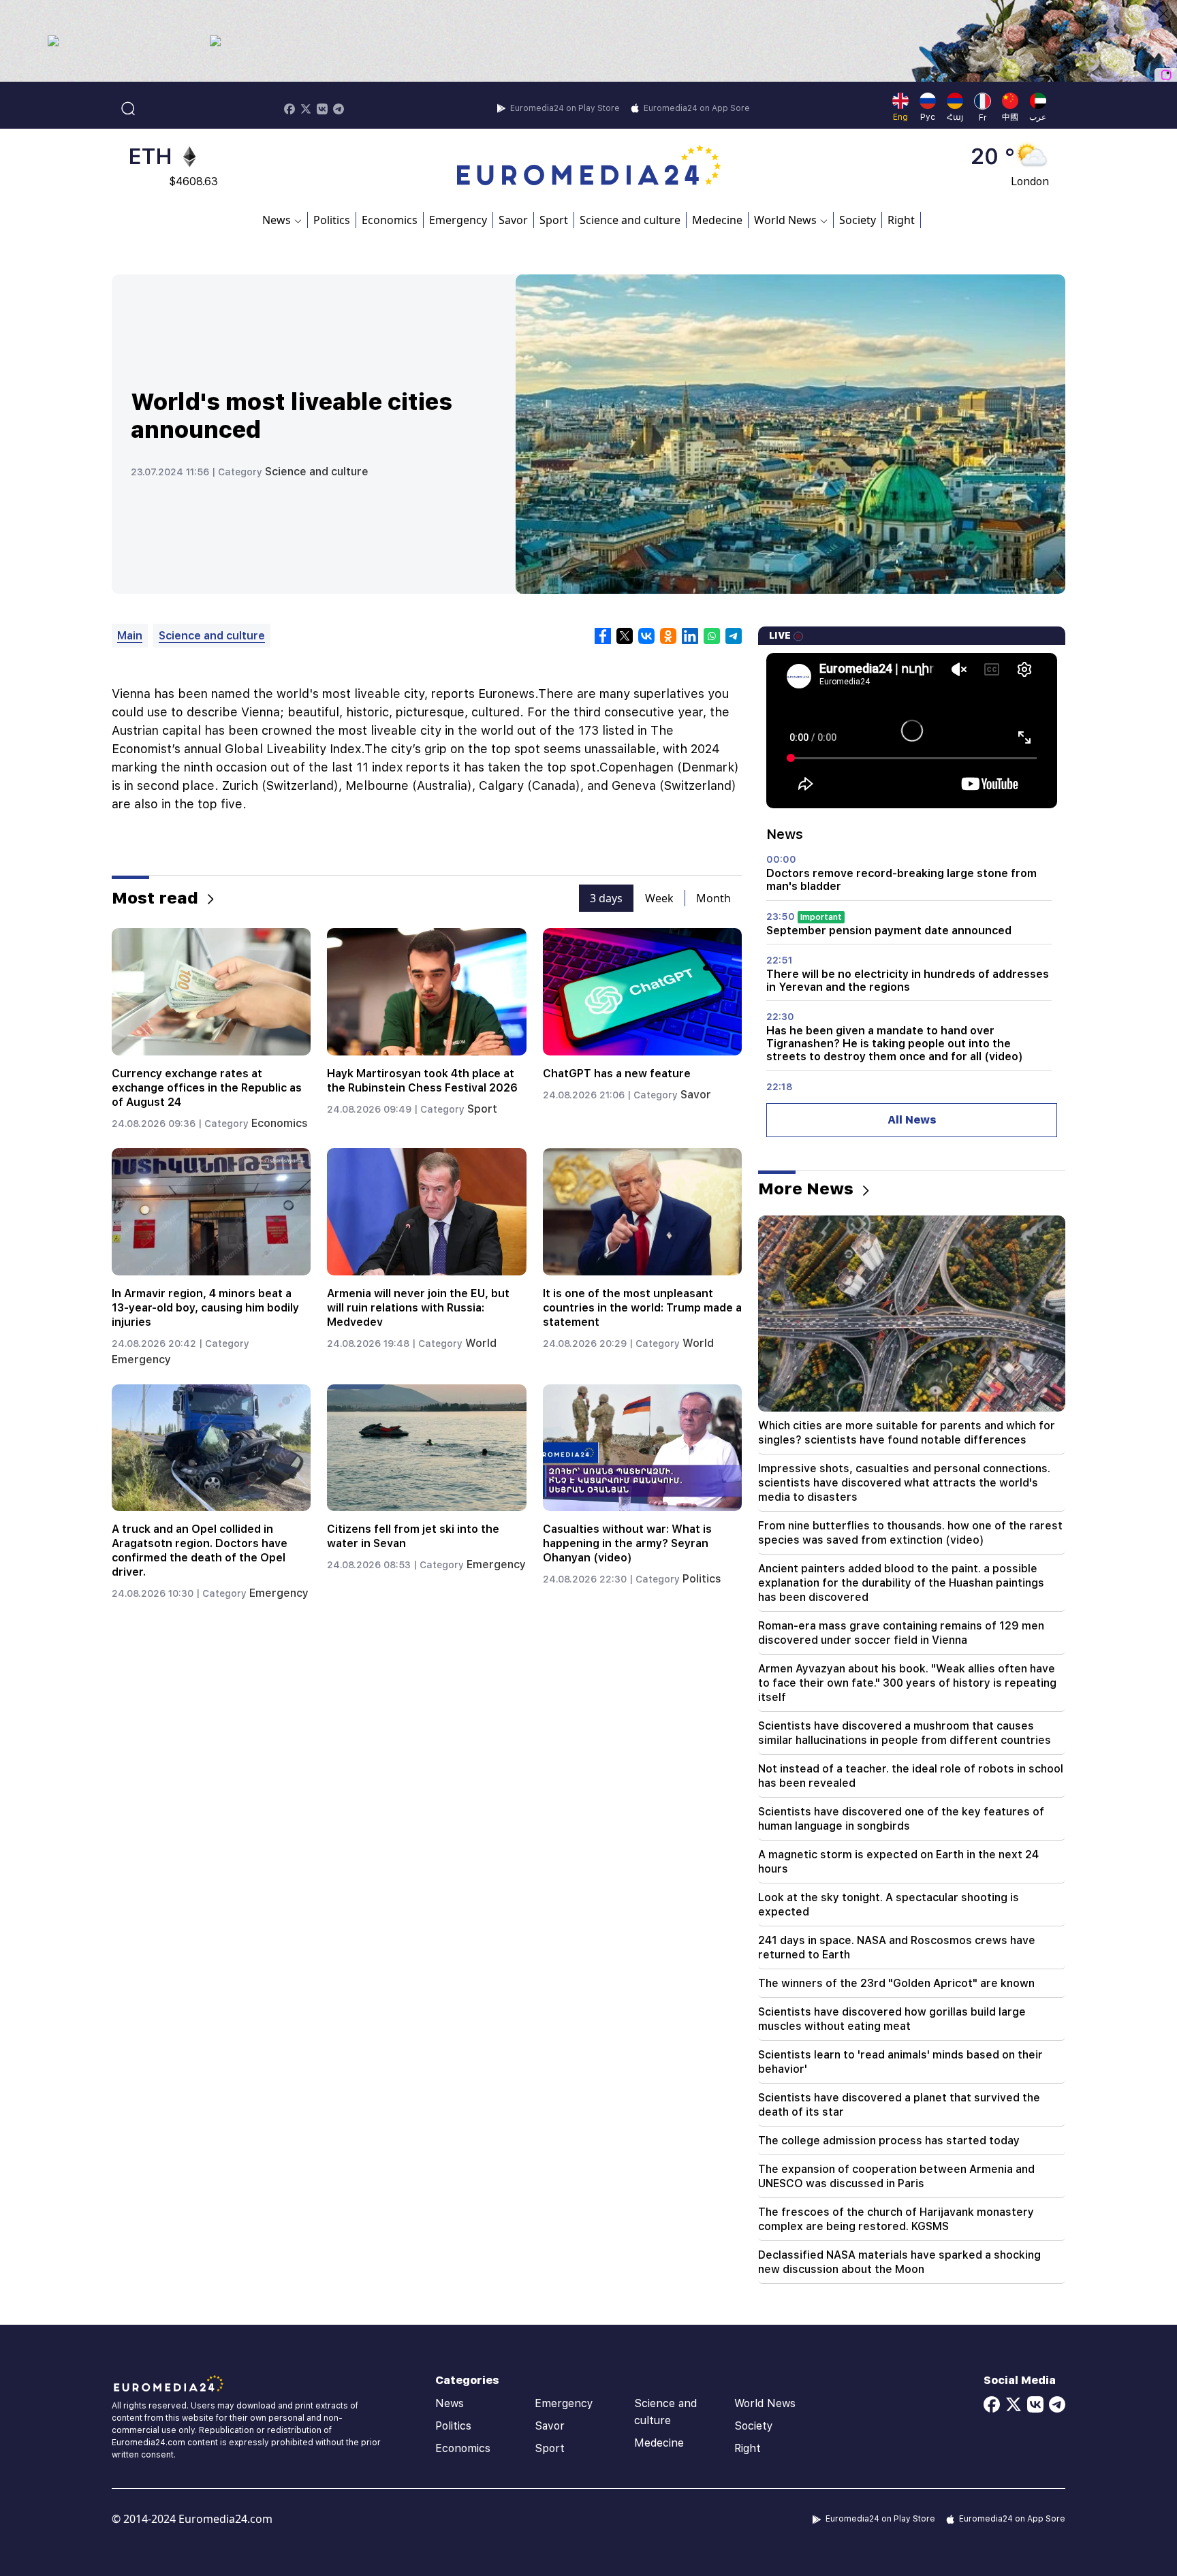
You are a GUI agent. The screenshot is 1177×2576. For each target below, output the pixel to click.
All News (912, 1120)
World (481, 1343)
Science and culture (630, 220)
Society (858, 220)
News (450, 2403)
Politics (332, 220)
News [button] (277, 220)
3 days (606, 898)
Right (901, 220)
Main (130, 636)
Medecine (717, 220)
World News (765, 2403)
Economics (390, 220)
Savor (513, 220)
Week (659, 898)
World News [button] (785, 220)
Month (713, 898)
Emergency (458, 220)
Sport (554, 220)
